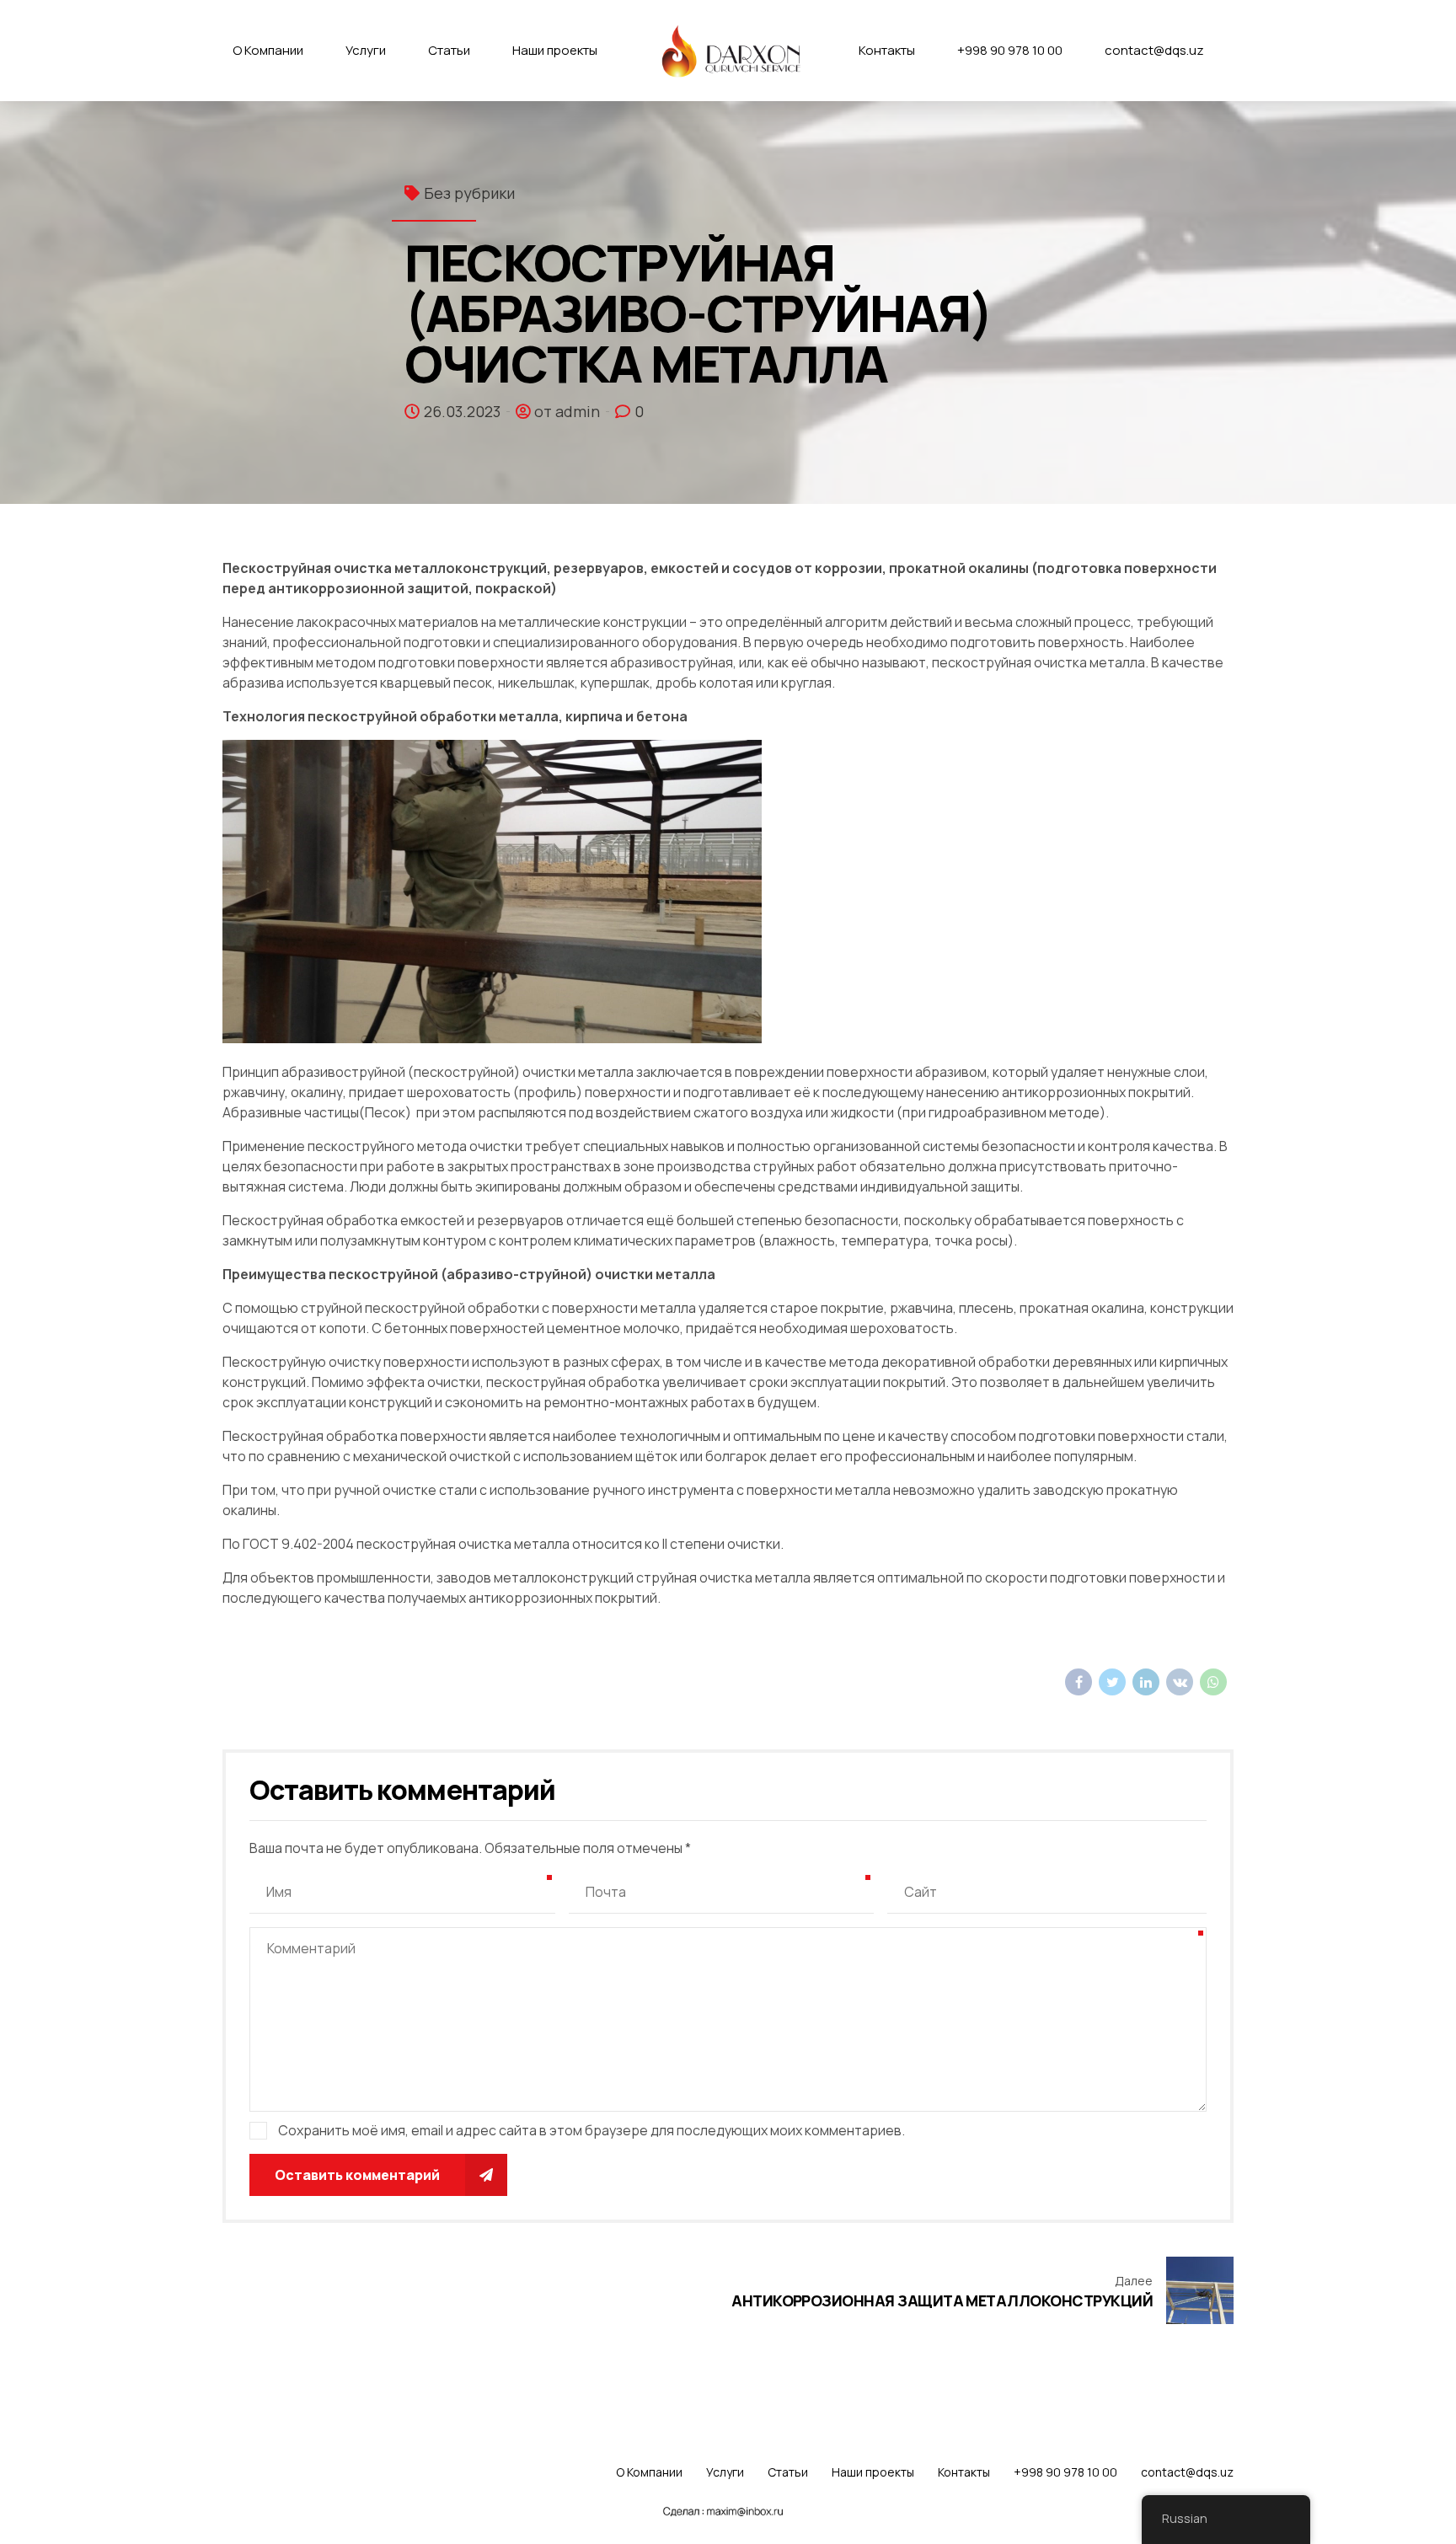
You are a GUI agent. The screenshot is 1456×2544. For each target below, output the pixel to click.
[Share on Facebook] (1079, 1682)
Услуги (366, 50)
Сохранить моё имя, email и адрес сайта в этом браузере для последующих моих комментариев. (591, 2130)
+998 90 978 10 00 (1010, 50)
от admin (567, 411)
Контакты (887, 50)
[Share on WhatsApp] (1213, 1682)
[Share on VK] (1180, 1682)
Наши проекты (555, 50)
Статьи (449, 50)
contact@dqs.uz (1154, 50)
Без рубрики (469, 193)
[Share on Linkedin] (1146, 1682)
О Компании (268, 50)
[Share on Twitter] (1112, 1682)
